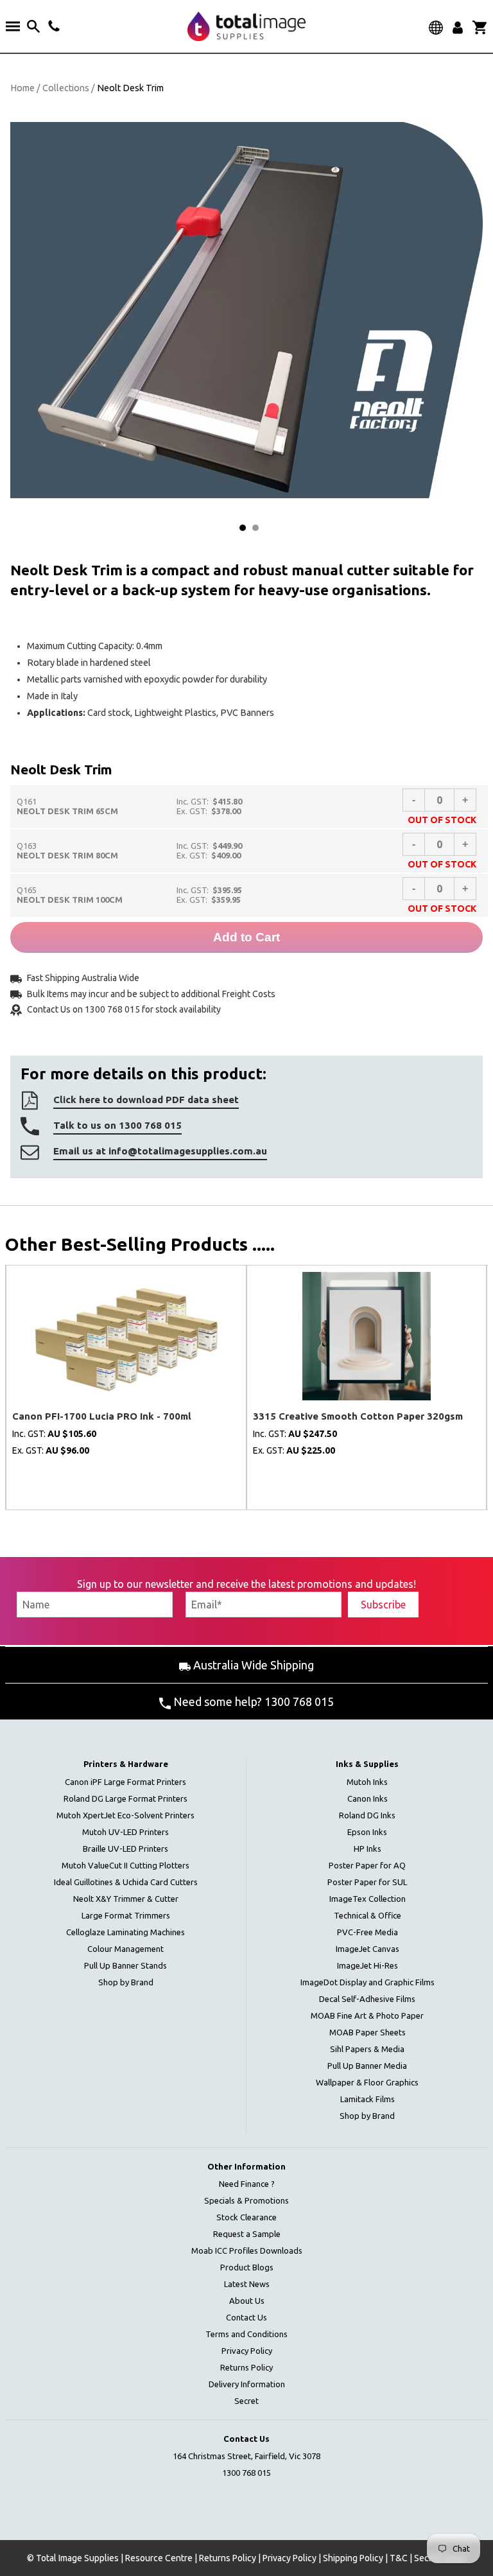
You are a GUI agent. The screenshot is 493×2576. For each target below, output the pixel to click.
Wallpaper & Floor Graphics (367, 2082)
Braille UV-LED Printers (125, 1849)
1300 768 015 (246, 2473)
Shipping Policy (353, 2558)
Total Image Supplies (77, 2558)
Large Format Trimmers (126, 1915)
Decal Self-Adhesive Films (367, 1999)
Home (22, 88)
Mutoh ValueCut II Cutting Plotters (125, 1865)
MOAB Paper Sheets (368, 2032)
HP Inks (368, 1849)
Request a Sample (247, 2234)
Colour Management (125, 1949)
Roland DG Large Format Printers (125, 1798)
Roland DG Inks (367, 1815)
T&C (399, 2558)
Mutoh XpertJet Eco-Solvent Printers (125, 1815)
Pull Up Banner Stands (125, 1965)
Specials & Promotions (246, 2200)
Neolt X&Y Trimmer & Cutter (126, 1899)
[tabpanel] (246, 310)
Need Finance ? (247, 2184)
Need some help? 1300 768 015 (252, 1701)
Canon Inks (368, 1798)
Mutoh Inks (367, 1782)
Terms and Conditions (246, 2334)
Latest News (247, 2284)
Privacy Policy (247, 2351)
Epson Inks (367, 1832)
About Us (247, 2301)
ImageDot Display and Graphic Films (368, 1982)
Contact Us (246, 2317)
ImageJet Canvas (368, 1949)
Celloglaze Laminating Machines (125, 1932)
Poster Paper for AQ (367, 1865)
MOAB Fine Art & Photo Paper (367, 2015)
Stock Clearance (246, 2217)
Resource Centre (159, 2558)
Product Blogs (247, 2267)
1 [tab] (243, 528)
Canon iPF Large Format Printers (125, 1782)
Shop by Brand (126, 1982)
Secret (246, 2401)
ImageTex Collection (368, 1899)
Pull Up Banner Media (367, 2066)
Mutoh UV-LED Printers (125, 1832)
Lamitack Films (368, 2099)
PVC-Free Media (368, 1932)
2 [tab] (255, 528)
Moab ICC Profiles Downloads (247, 2250)
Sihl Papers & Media (367, 2049)
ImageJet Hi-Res (368, 1965)
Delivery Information (247, 2384)
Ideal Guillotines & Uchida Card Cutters (126, 1882)
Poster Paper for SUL (367, 1882)
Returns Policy (246, 2367)
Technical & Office (368, 1915)
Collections (66, 88)
